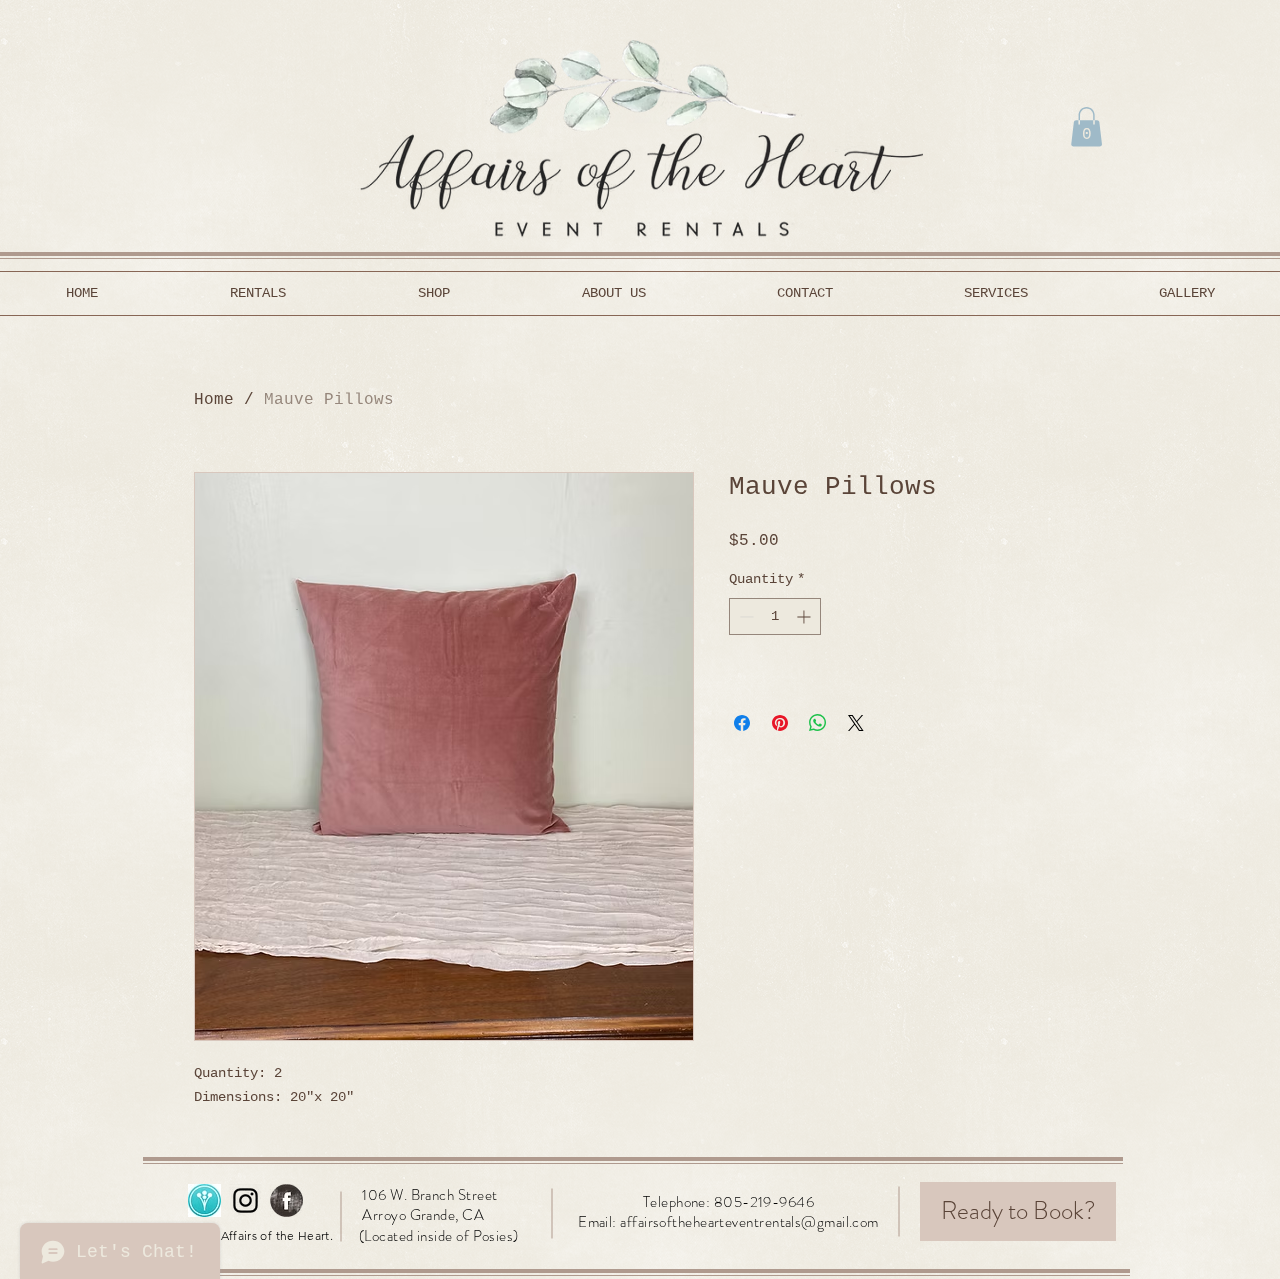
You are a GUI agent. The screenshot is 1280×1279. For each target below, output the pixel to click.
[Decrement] (744, 616)
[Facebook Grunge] (286, 1200)
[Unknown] (204, 1200)
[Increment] (805, 616)
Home (214, 400)
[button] (1086, 126)
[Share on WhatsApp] (818, 723)
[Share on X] (856, 723)
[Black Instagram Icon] (245, 1200)
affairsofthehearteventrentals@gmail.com (749, 1222)
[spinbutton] (775, 616)
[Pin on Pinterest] (780, 723)
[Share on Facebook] (742, 723)
